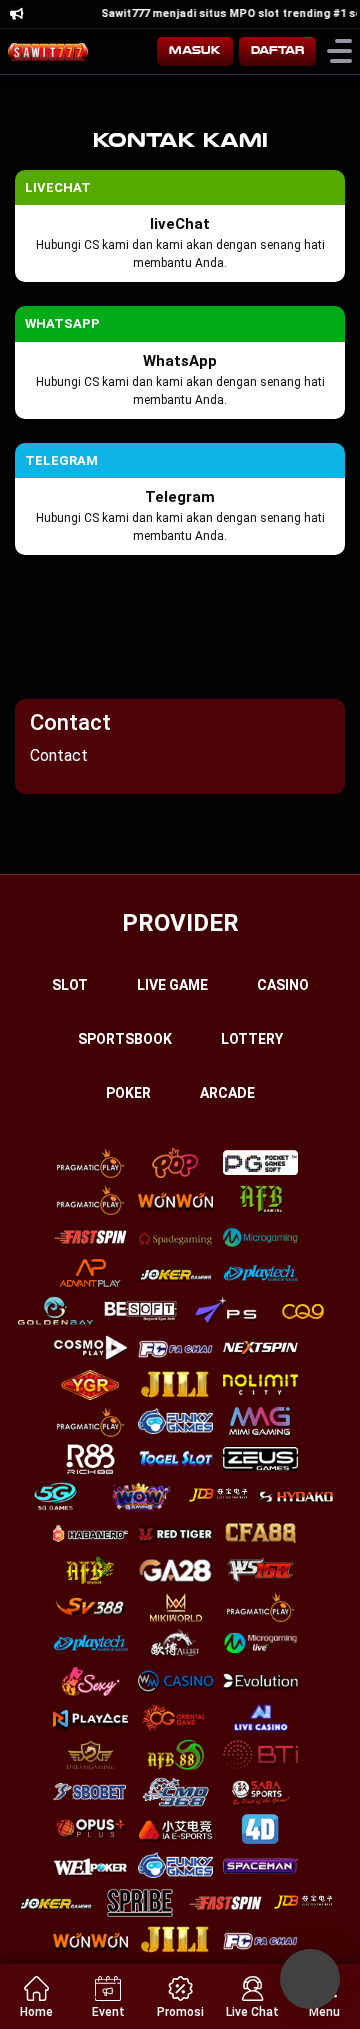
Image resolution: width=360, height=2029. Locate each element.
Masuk (195, 50)
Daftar (277, 50)
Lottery (252, 1039)
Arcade (227, 1093)
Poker (128, 1093)
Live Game (172, 985)
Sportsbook (125, 1039)
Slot (70, 985)
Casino (283, 985)
